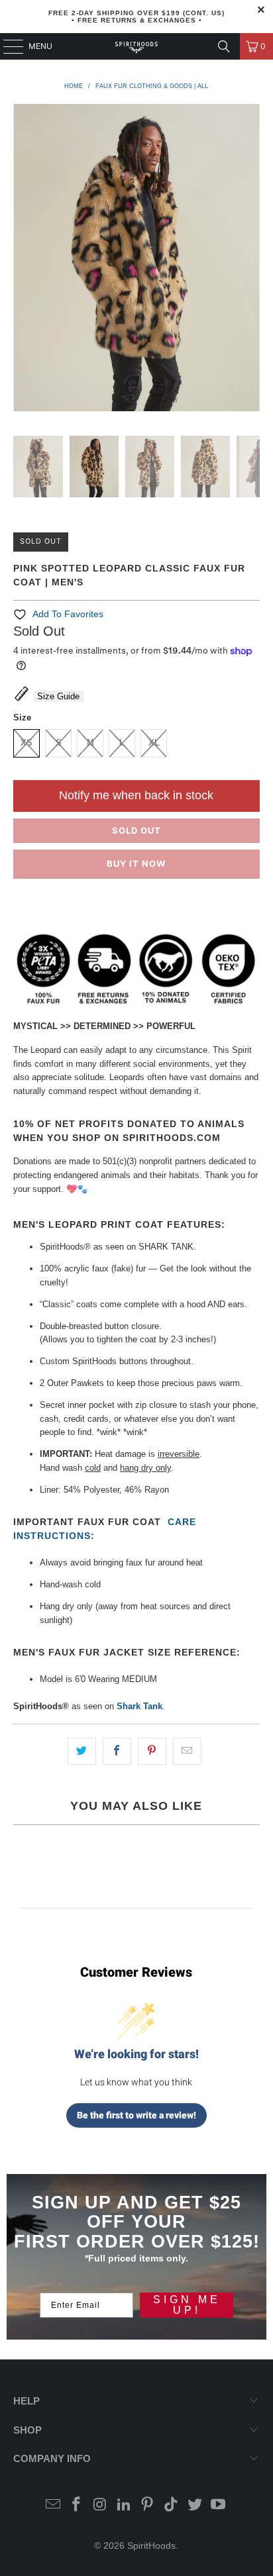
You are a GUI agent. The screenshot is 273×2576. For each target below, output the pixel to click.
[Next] (250, 260)
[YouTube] (219, 2505)
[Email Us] (53, 2505)
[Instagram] (101, 2505)
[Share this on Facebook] (117, 1751)
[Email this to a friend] (187, 1751)
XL (154, 743)
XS (27, 743)
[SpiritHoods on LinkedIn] (124, 2505)
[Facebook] (77, 2505)
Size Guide (58, 696)
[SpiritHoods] (136, 46)
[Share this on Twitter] (82, 1751)
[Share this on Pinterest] (152, 1751)
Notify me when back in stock (136, 795)
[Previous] (23, 260)
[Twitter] (195, 2505)
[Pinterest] (148, 2505)
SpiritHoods (151, 2546)
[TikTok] (172, 2505)
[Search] (224, 46)
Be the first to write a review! (136, 2115)
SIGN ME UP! (187, 2305)
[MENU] (7, 46)
